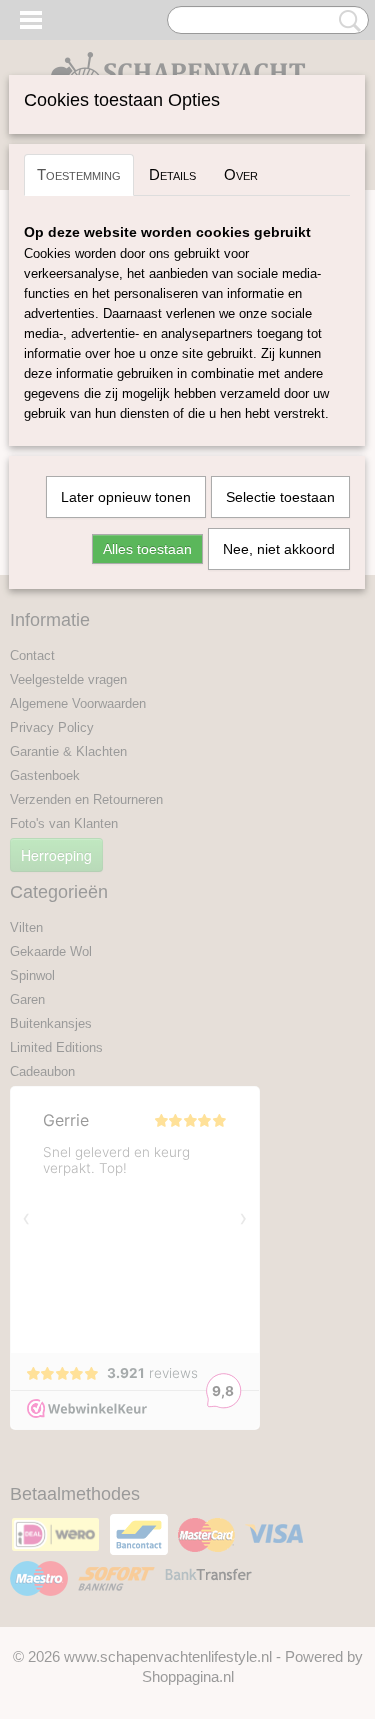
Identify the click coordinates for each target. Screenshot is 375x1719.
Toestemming (79, 174)
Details (172, 174)
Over (241, 174)
